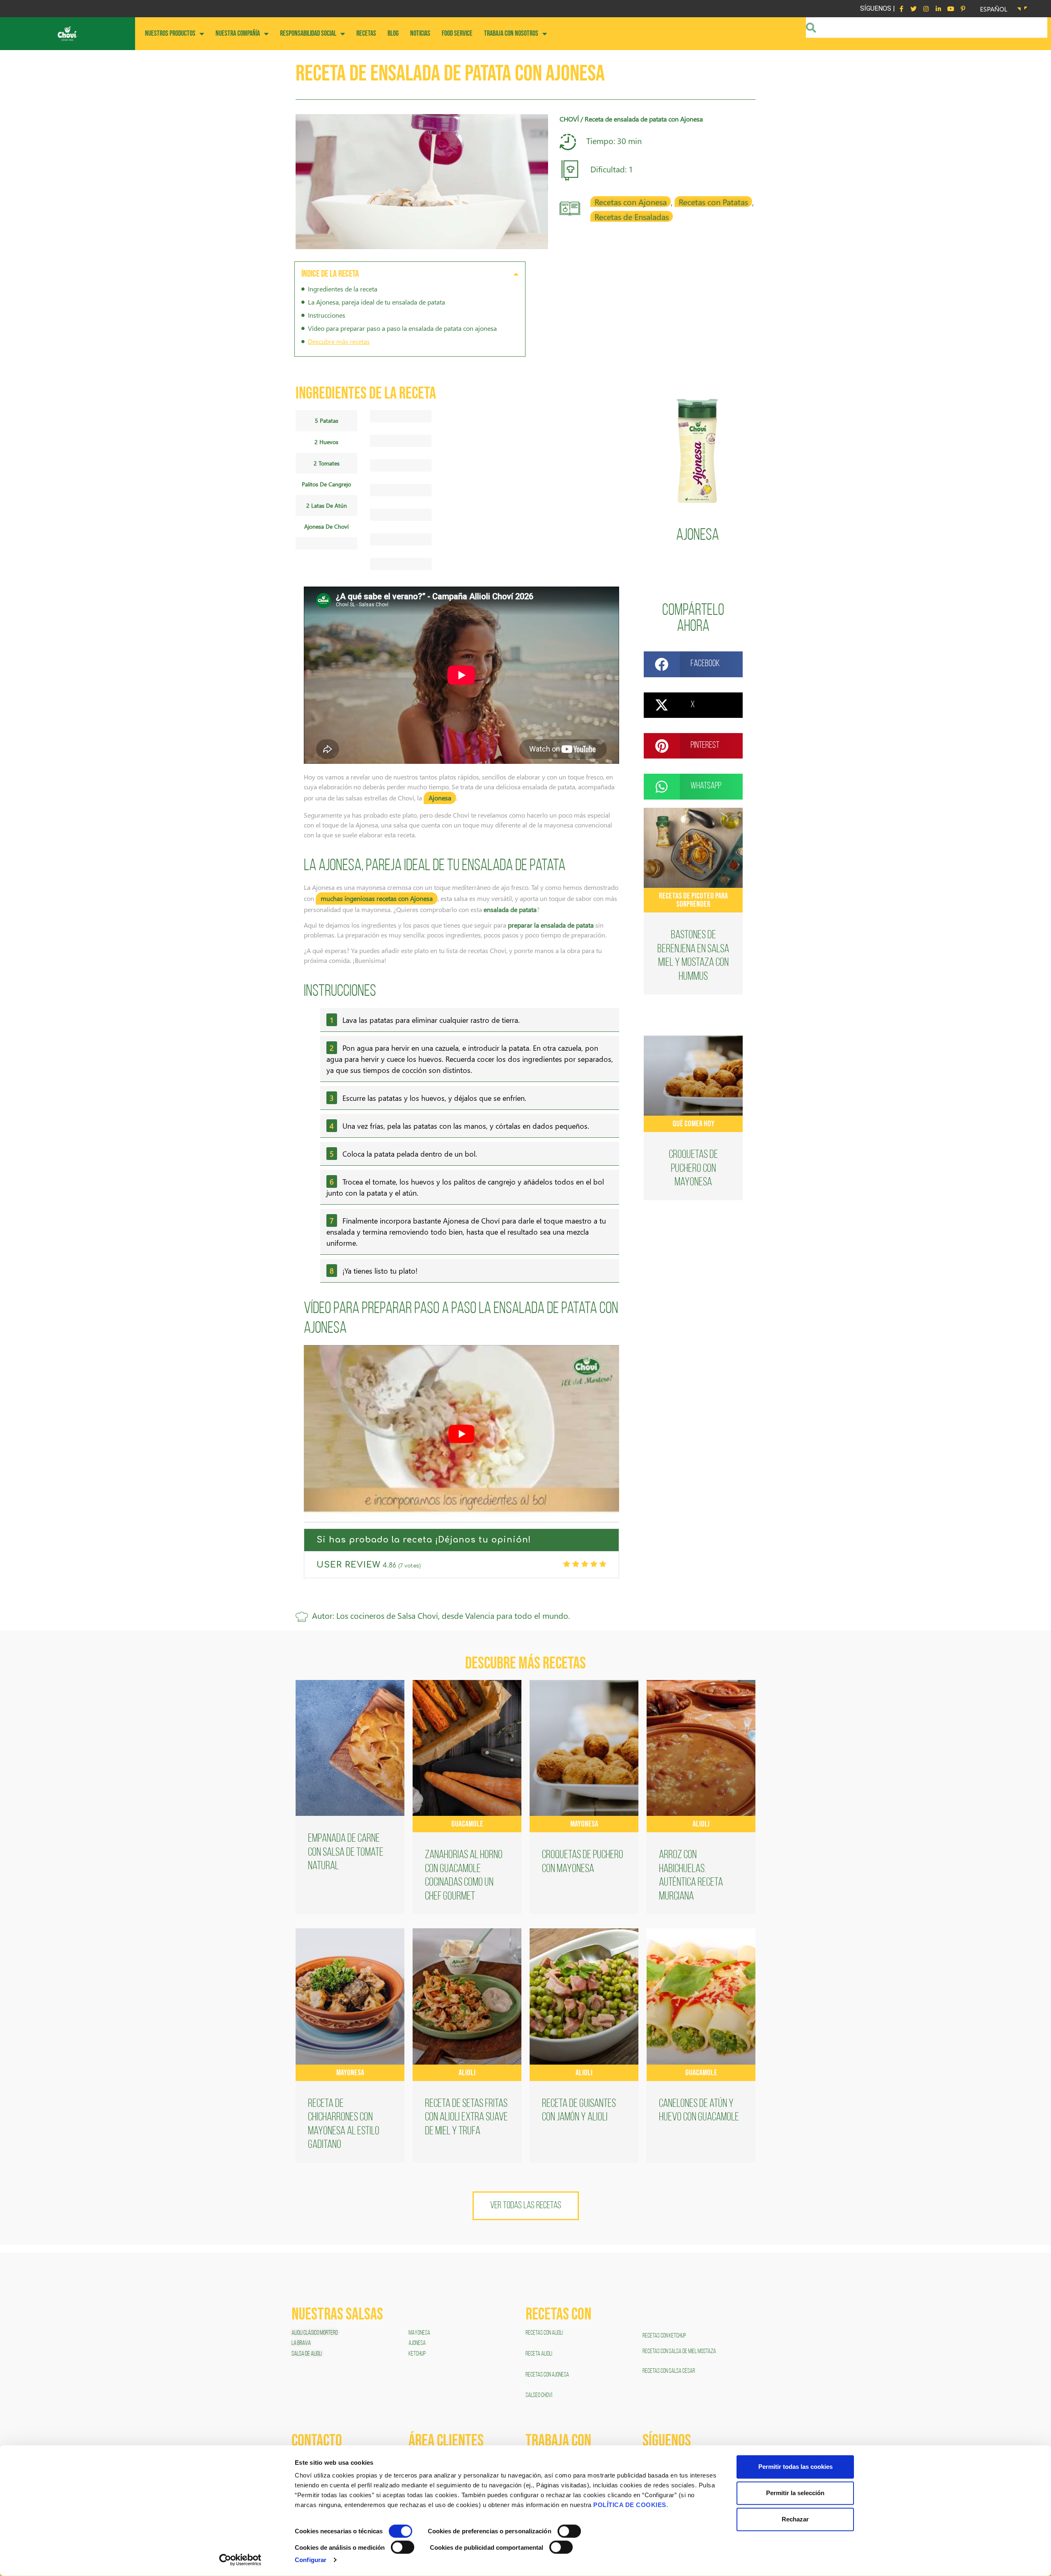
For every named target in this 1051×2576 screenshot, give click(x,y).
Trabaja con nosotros (511, 33)
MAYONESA (419, 2333)
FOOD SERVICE (457, 33)
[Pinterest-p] (963, 9)
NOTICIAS (420, 33)
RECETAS (366, 33)
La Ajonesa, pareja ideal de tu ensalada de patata (376, 302)
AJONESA (417, 2343)
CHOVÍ (569, 119)
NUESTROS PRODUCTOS (170, 33)
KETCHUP (417, 2354)
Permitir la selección (795, 2493)
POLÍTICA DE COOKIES (630, 2505)
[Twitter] (913, 9)
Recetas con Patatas (713, 202)
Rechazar (795, 2519)
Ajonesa (698, 536)
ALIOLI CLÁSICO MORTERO (315, 2333)
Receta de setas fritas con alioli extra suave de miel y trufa (466, 2118)
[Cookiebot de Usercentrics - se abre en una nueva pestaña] (240, 2560)
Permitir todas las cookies (795, 2467)
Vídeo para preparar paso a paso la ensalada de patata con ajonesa (402, 328)
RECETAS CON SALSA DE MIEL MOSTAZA (680, 2351)
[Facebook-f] (901, 9)
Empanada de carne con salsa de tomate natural (346, 1853)
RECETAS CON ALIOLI (545, 2333)
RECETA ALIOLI (539, 2354)
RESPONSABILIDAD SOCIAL (308, 33)
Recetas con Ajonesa (631, 202)
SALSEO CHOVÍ (539, 2395)
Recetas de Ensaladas (632, 216)
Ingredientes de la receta (343, 289)
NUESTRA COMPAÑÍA (238, 33)
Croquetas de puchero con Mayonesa (693, 1169)
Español (994, 9)
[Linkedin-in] (938, 9)
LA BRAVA (301, 2343)
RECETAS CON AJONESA (548, 2375)
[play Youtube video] (461, 1434)
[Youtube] (950, 9)
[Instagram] (926, 9)
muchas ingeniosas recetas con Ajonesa (377, 898)
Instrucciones (327, 315)
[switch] (569, 2531)
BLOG (393, 33)
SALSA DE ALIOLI (307, 2354)
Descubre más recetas (339, 341)
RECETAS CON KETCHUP (664, 2336)
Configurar (311, 2560)
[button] (516, 274)
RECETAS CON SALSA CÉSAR (669, 2371)
